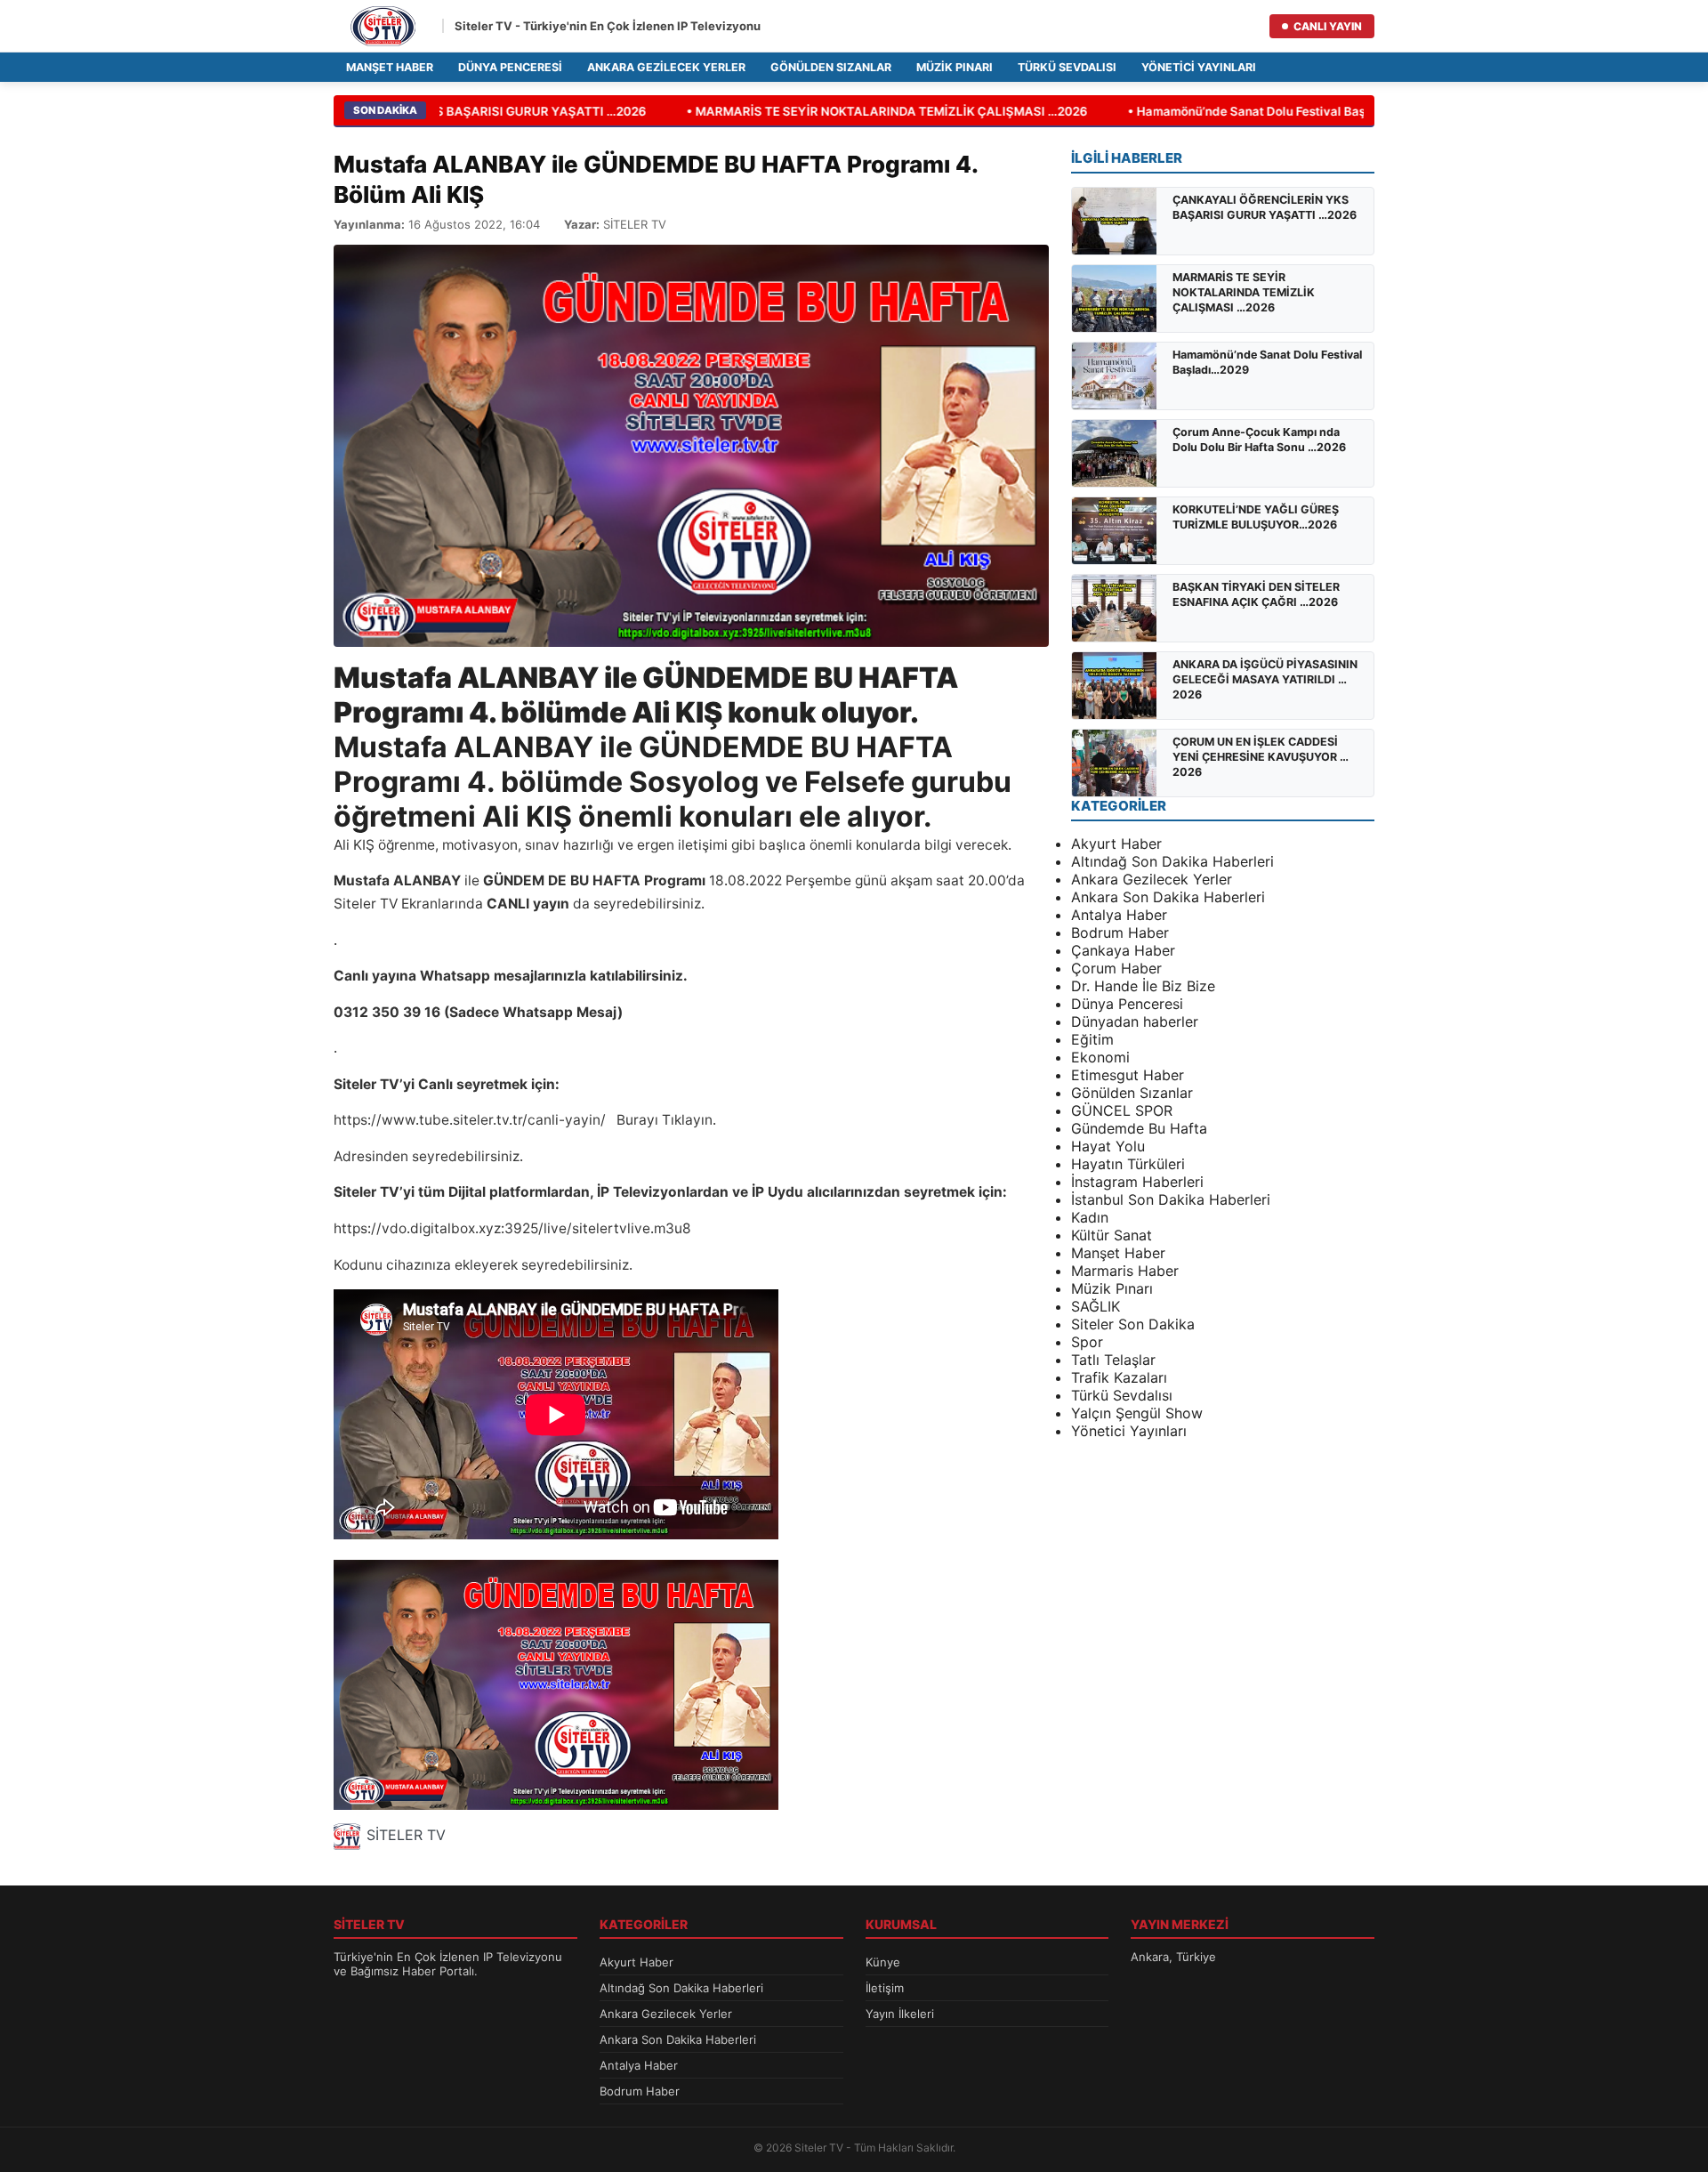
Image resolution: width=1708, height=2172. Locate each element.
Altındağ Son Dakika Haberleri (1172, 861)
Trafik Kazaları (1119, 1377)
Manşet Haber (390, 67)
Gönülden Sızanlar (831, 67)
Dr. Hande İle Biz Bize (1143, 986)
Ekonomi (1100, 1057)
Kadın (1090, 1217)
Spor (1087, 1342)
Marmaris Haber (1125, 1271)
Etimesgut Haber (1128, 1075)
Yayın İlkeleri (900, 2014)
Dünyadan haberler (1135, 1021)
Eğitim (1092, 1039)
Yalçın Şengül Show (1137, 1413)
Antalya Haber (1119, 915)
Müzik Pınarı (955, 67)
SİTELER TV (406, 1835)
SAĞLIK (1096, 1306)
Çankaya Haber (1123, 950)
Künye (883, 1962)
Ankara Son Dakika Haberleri (1168, 897)
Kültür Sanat (1112, 1235)
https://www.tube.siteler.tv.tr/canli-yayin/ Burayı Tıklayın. (525, 1120)
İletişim (885, 1988)
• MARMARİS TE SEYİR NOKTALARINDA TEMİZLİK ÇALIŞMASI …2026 (866, 111)
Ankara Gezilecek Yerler (666, 67)
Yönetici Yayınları (1199, 67)
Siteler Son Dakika (1133, 1324)
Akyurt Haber (1116, 844)
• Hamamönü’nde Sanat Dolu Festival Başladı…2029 (1257, 111)
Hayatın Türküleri (1128, 1164)
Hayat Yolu (1108, 1146)
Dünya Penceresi (510, 67)
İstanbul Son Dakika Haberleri (1171, 1199)
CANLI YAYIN (1328, 26)
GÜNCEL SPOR (1122, 1110)
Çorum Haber (1116, 968)
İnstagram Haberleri (1137, 1182)
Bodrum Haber (1120, 933)
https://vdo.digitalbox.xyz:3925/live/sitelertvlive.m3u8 (512, 1228)
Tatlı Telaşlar (1113, 1360)
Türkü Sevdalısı (1067, 67)
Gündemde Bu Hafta (1139, 1128)
